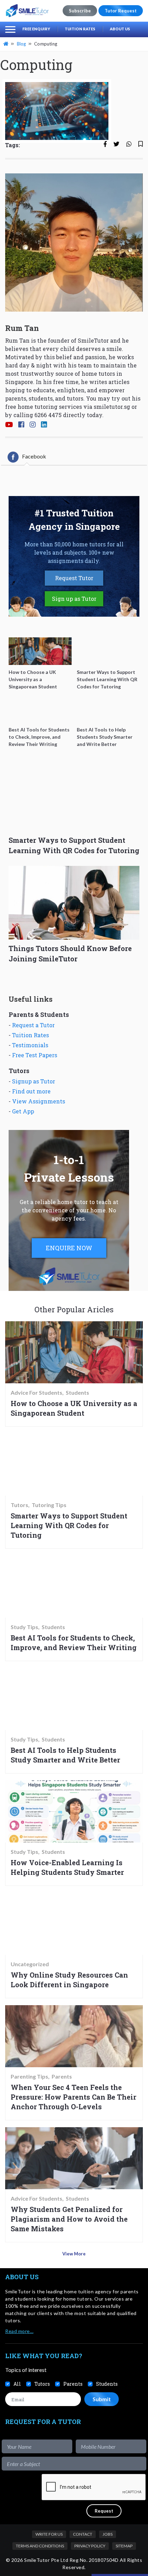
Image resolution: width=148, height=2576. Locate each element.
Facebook (34, 456)
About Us (120, 29)
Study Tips (24, 1627)
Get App (23, 1111)
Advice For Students (36, 1393)
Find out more (31, 1091)
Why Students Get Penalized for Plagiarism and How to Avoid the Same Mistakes (69, 2219)
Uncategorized (30, 1964)
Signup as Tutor (34, 1081)
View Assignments (39, 1101)
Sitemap (124, 2546)
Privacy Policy (90, 2546)
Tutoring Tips (49, 1505)
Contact (83, 2534)
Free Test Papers (35, 1055)
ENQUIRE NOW (69, 1248)
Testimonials (30, 1045)
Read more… (19, 2331)
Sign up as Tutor (74, 599)
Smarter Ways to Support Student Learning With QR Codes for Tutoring (69, 1525)
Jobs (108, 2534)
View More (74, 2254)
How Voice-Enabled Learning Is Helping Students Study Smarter (67, 1867)
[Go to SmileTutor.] (7, 44)
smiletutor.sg (112, 407)
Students (77, 1393)
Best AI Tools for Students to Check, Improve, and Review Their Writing (74, 1643)
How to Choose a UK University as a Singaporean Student (74, 1408)
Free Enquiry (36, 29)
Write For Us (49, 2534)
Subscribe (80, 11)
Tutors (19, 1505)
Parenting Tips (29, 2077)
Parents (62, 2077)
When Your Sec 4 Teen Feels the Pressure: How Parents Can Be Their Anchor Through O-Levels (73, 2097)
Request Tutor (74, 578)
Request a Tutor (33, 1025)
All (17, 2384)
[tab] (27, 457)
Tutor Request (121, 11)
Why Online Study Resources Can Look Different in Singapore (69, 1980)
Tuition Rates (80, 29)
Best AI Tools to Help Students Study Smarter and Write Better (65, 1755)
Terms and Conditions (40, 2546)
